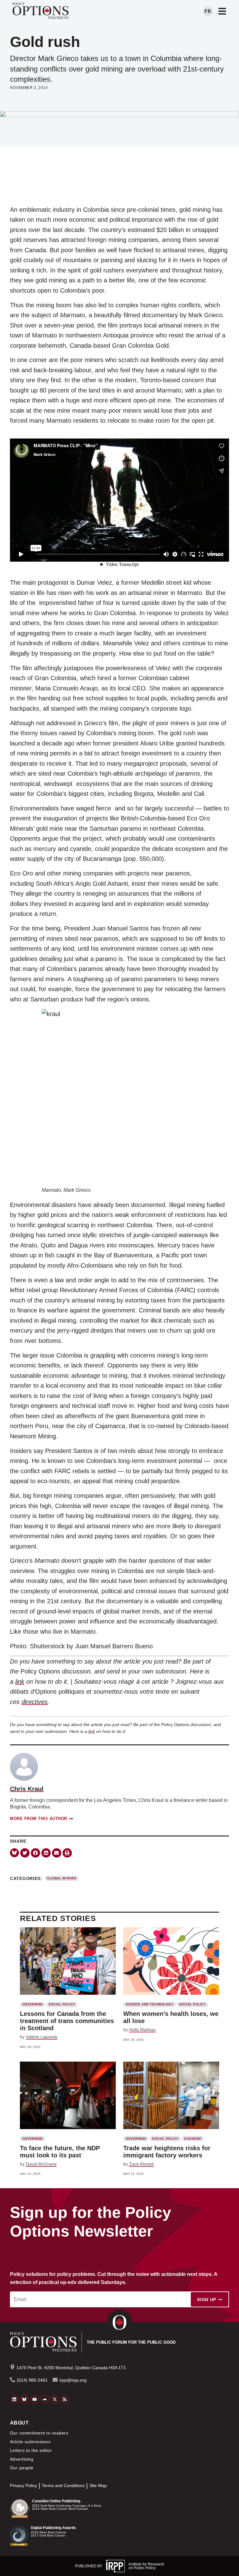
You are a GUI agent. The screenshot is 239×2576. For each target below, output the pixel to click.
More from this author (39, 1819)
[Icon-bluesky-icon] (14, 1853)
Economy (193, 2139)
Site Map (98, 2486)
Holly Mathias (142, 2030)
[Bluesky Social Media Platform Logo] (25, 2399)
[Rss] (65, 2399)
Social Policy (62, 2004)
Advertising (22, 2459)
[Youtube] (35, 2399)
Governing (33, 2004)
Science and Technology (150, 2004)
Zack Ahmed (141, 2164)
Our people (22, 2468)
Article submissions (30, 2442)
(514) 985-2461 (32, 2380)
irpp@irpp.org (73, 2380)
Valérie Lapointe (42, 2037)
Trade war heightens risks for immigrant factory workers (167, 2152)
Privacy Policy (23, 2486)
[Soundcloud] (45, 2399)
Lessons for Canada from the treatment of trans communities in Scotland (67, 2021)
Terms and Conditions (63, 2486)
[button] (25, 1853)
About (19, 2423)
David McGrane (41, 2164)
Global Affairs (62, 1878)
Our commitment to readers (39, 2433)
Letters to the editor (31, 2450)
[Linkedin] (14, 2399)
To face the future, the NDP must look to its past (60, 2152)
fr (208, 11)
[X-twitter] (55, 2399)
